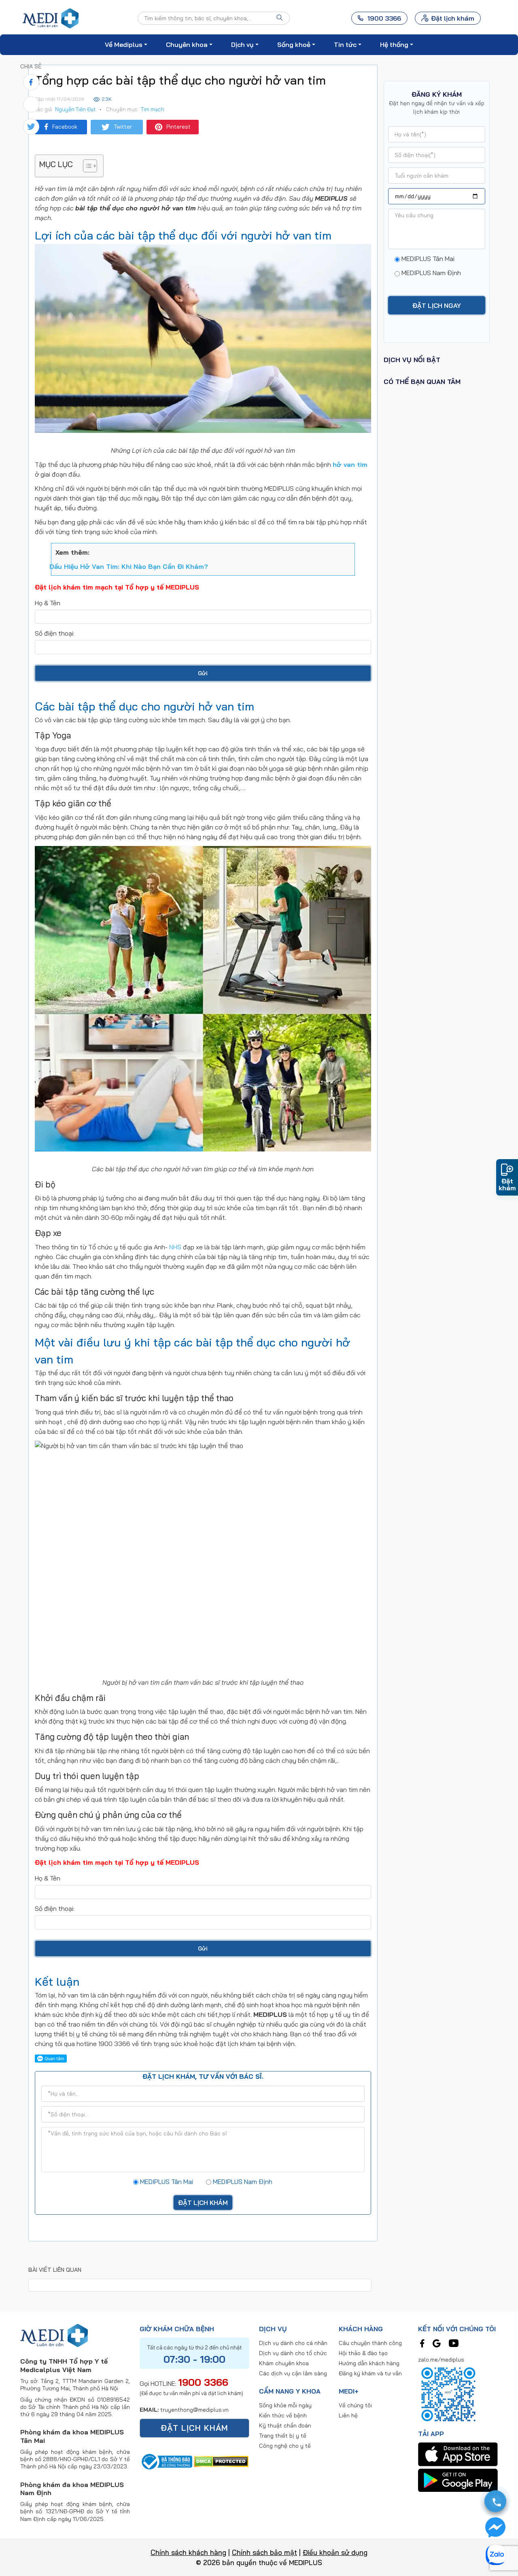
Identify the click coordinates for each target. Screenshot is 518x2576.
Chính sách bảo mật (264, 2552)
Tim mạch (153, 109)
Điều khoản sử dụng (335, 2552)
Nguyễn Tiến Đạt (75, 109)
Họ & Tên (48, 603)
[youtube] (454, 2343)
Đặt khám (507, 1184)
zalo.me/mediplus (441, 2360)
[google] (437, 2343)
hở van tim (350, 464)
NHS (175, 1247)
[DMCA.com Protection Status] (221, 2461)
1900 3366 (203, 2382)
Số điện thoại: (55, 633)
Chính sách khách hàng (188, 2552)
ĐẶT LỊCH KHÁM (194, 2428)
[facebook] (422, 2343)
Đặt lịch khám (453, 18)
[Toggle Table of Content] (86, 166)
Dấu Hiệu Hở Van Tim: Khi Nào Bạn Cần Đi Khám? (129, 566)
